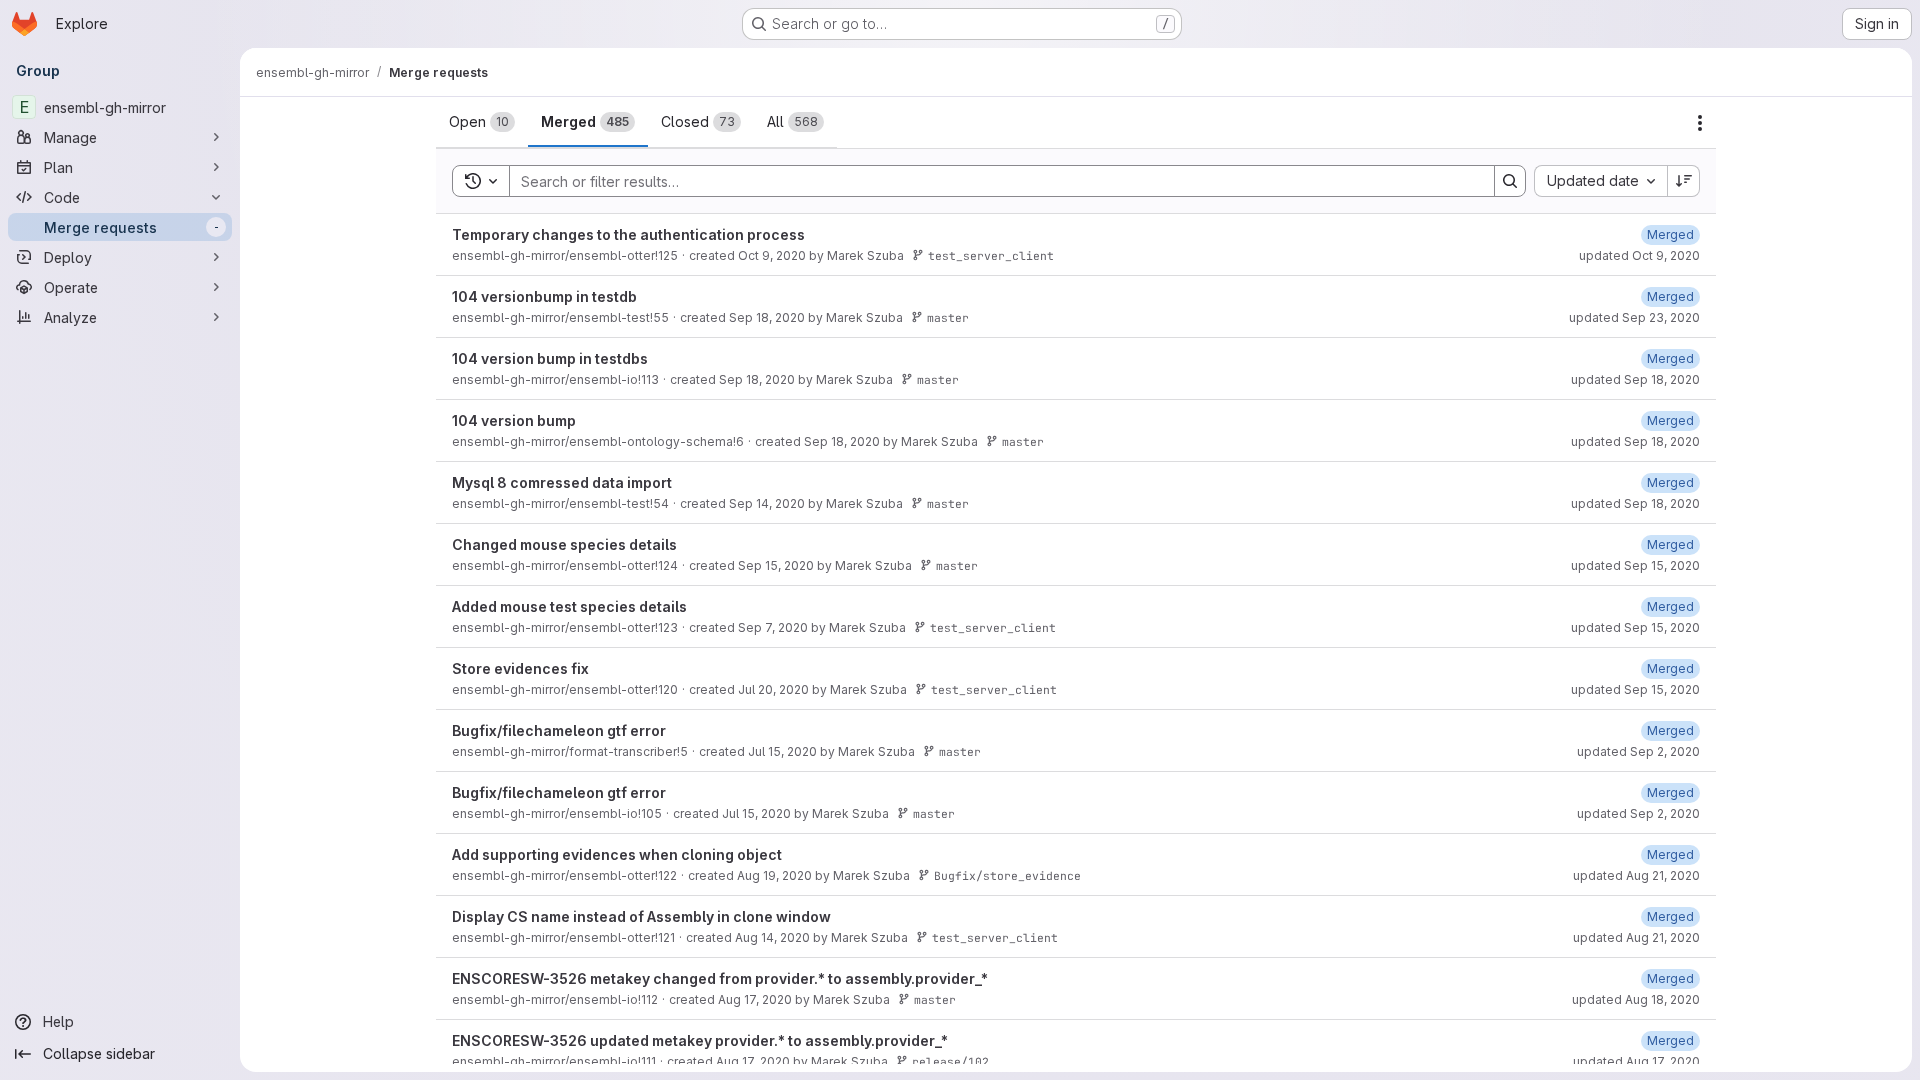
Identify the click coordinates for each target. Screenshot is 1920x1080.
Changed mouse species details (564, 544)
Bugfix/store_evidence (1007, 875)
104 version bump (514, 420)
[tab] (482, 122)
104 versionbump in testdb (544, 296)
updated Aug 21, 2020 (1636, 875)
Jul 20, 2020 (773, 689)
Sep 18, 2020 (767, 317)
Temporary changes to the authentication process (628, 234)
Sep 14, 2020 (767, 503)
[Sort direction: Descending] (1684, 181)
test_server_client (991, 255)
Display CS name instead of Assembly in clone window (641, 916)
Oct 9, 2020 (772, 255)
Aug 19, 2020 (774, 875)
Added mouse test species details (569, 606)
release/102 (950, 1061)
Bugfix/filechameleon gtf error (559, 730)
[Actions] (1700, 123)
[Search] (1510, 181)
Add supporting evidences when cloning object (617, 854)
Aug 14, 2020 (772, 937)
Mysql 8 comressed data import (562, 482)
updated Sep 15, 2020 (1635, 565)
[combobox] (1600, 181)
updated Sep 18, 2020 (1635, 379)
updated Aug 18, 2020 (1636, 999)
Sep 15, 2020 (776, 565)
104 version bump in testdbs (550, 358)
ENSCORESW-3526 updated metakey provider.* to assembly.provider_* (700, 1040)
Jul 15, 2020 (782, 751)
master (948, 317)
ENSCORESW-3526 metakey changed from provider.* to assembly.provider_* (720, 978)
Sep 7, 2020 (773, 627)
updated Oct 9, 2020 (1639, 255)
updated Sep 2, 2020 (1638, 751)
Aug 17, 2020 (755, 999)
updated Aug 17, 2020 (1636, 1061)
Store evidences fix (520, 668)
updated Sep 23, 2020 (1634, 317)
